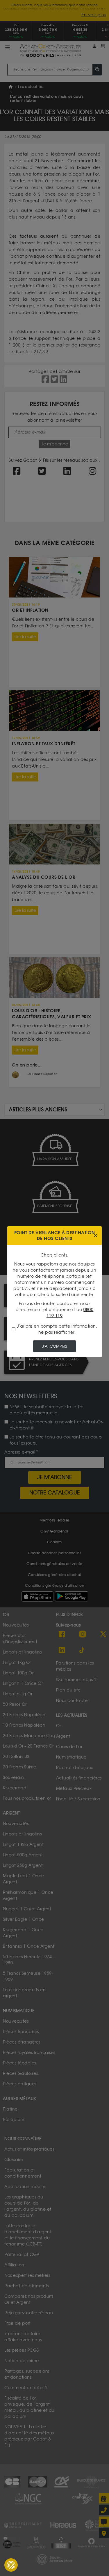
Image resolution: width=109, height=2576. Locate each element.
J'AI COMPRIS (54, 1346)
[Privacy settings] (11, 2565)
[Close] (95, 1235)
